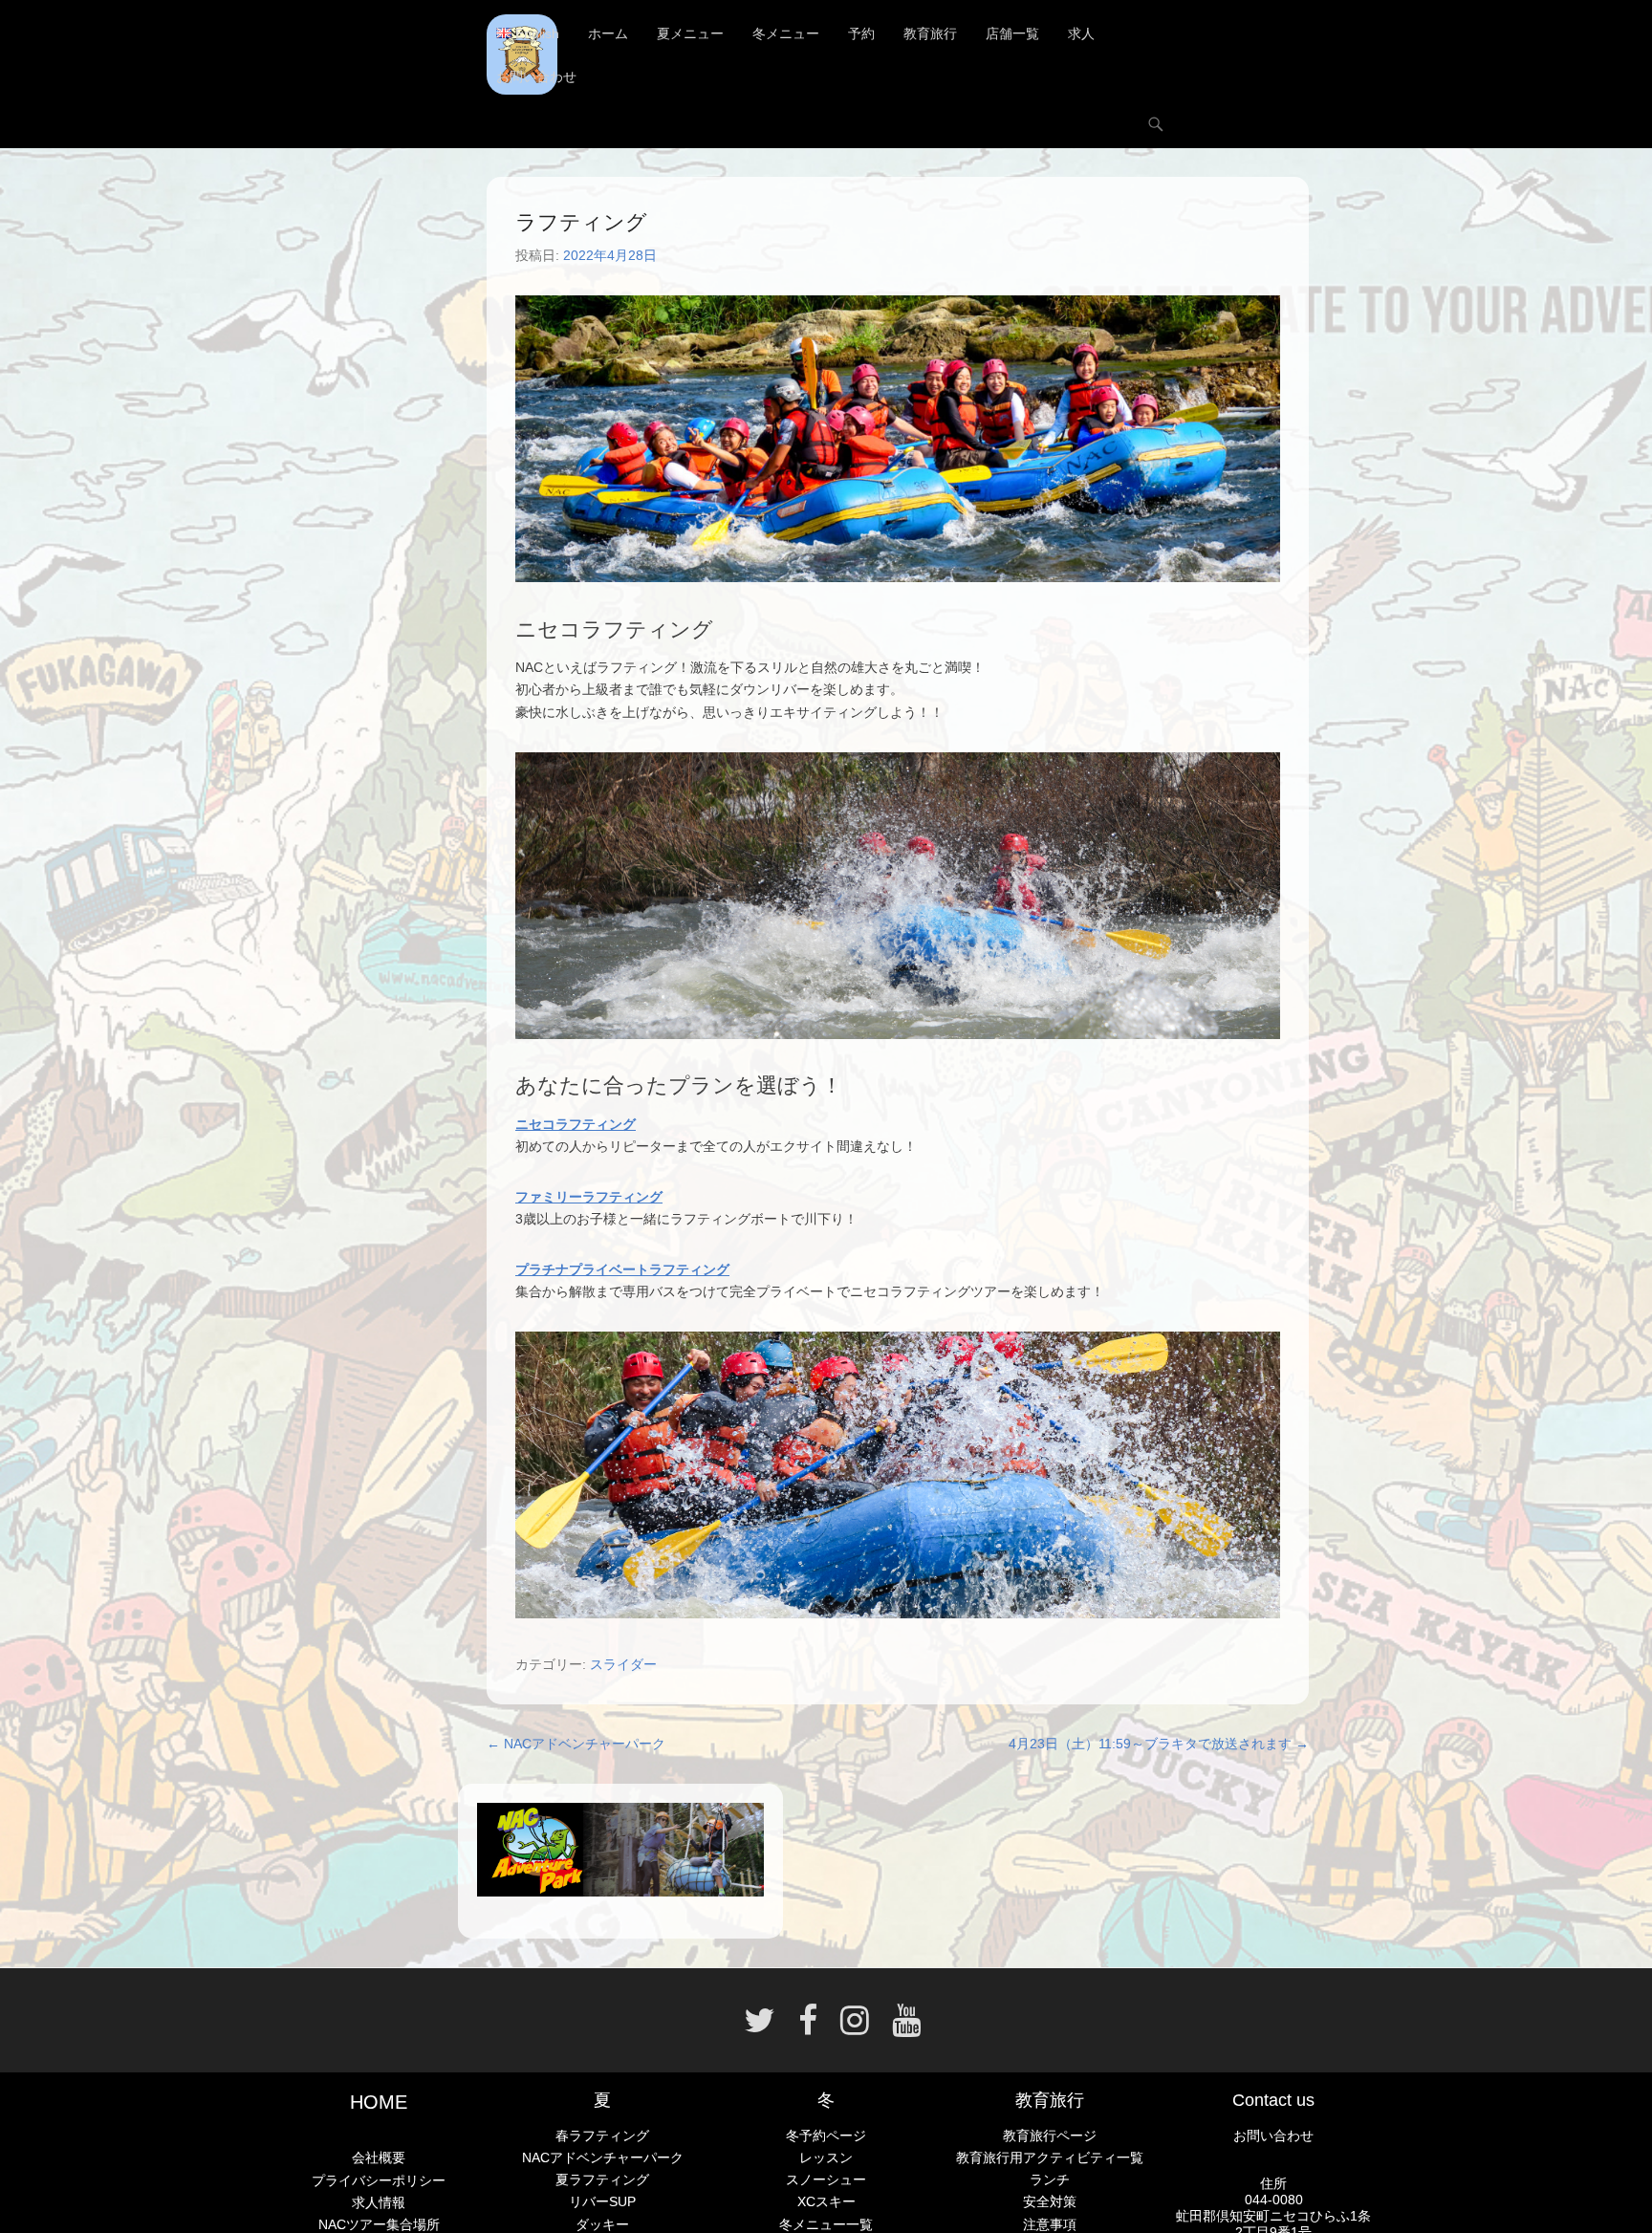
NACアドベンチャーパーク (576, 1744)
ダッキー (602, 2224)
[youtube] (901, 2027)
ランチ (1050, 2179)
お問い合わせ (536, 76)
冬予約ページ (826, 2135)
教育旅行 (930, 33)
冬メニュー (786, 33)
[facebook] (808, 2027)
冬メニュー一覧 (826, 2224)
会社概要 (379, 2157)
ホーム (608, 33)
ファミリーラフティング (589, 1197)
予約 (861, 33)
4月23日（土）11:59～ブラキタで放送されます (1159, 1744)
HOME (379, 2102)
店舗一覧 (1012, 33)
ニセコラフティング (576, 1124)
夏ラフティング (602, 2179)
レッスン (826, 2157)
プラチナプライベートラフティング (622, 1269)
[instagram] (855, 2027)
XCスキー (826, 2201)
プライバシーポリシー (379, 2180)
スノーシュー (826, 2179)
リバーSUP (602, 2201)
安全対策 (1050, 2201)
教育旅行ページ (1050, 2135)
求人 (1081, 33)
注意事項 (1050, 2224)
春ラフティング (602, 2135)
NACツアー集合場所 (379, 2224)
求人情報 (379, 2202)
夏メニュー (690, 33)
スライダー (623, 1664)
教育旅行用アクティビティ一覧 (1050, 2157)
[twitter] (760, 2027)
